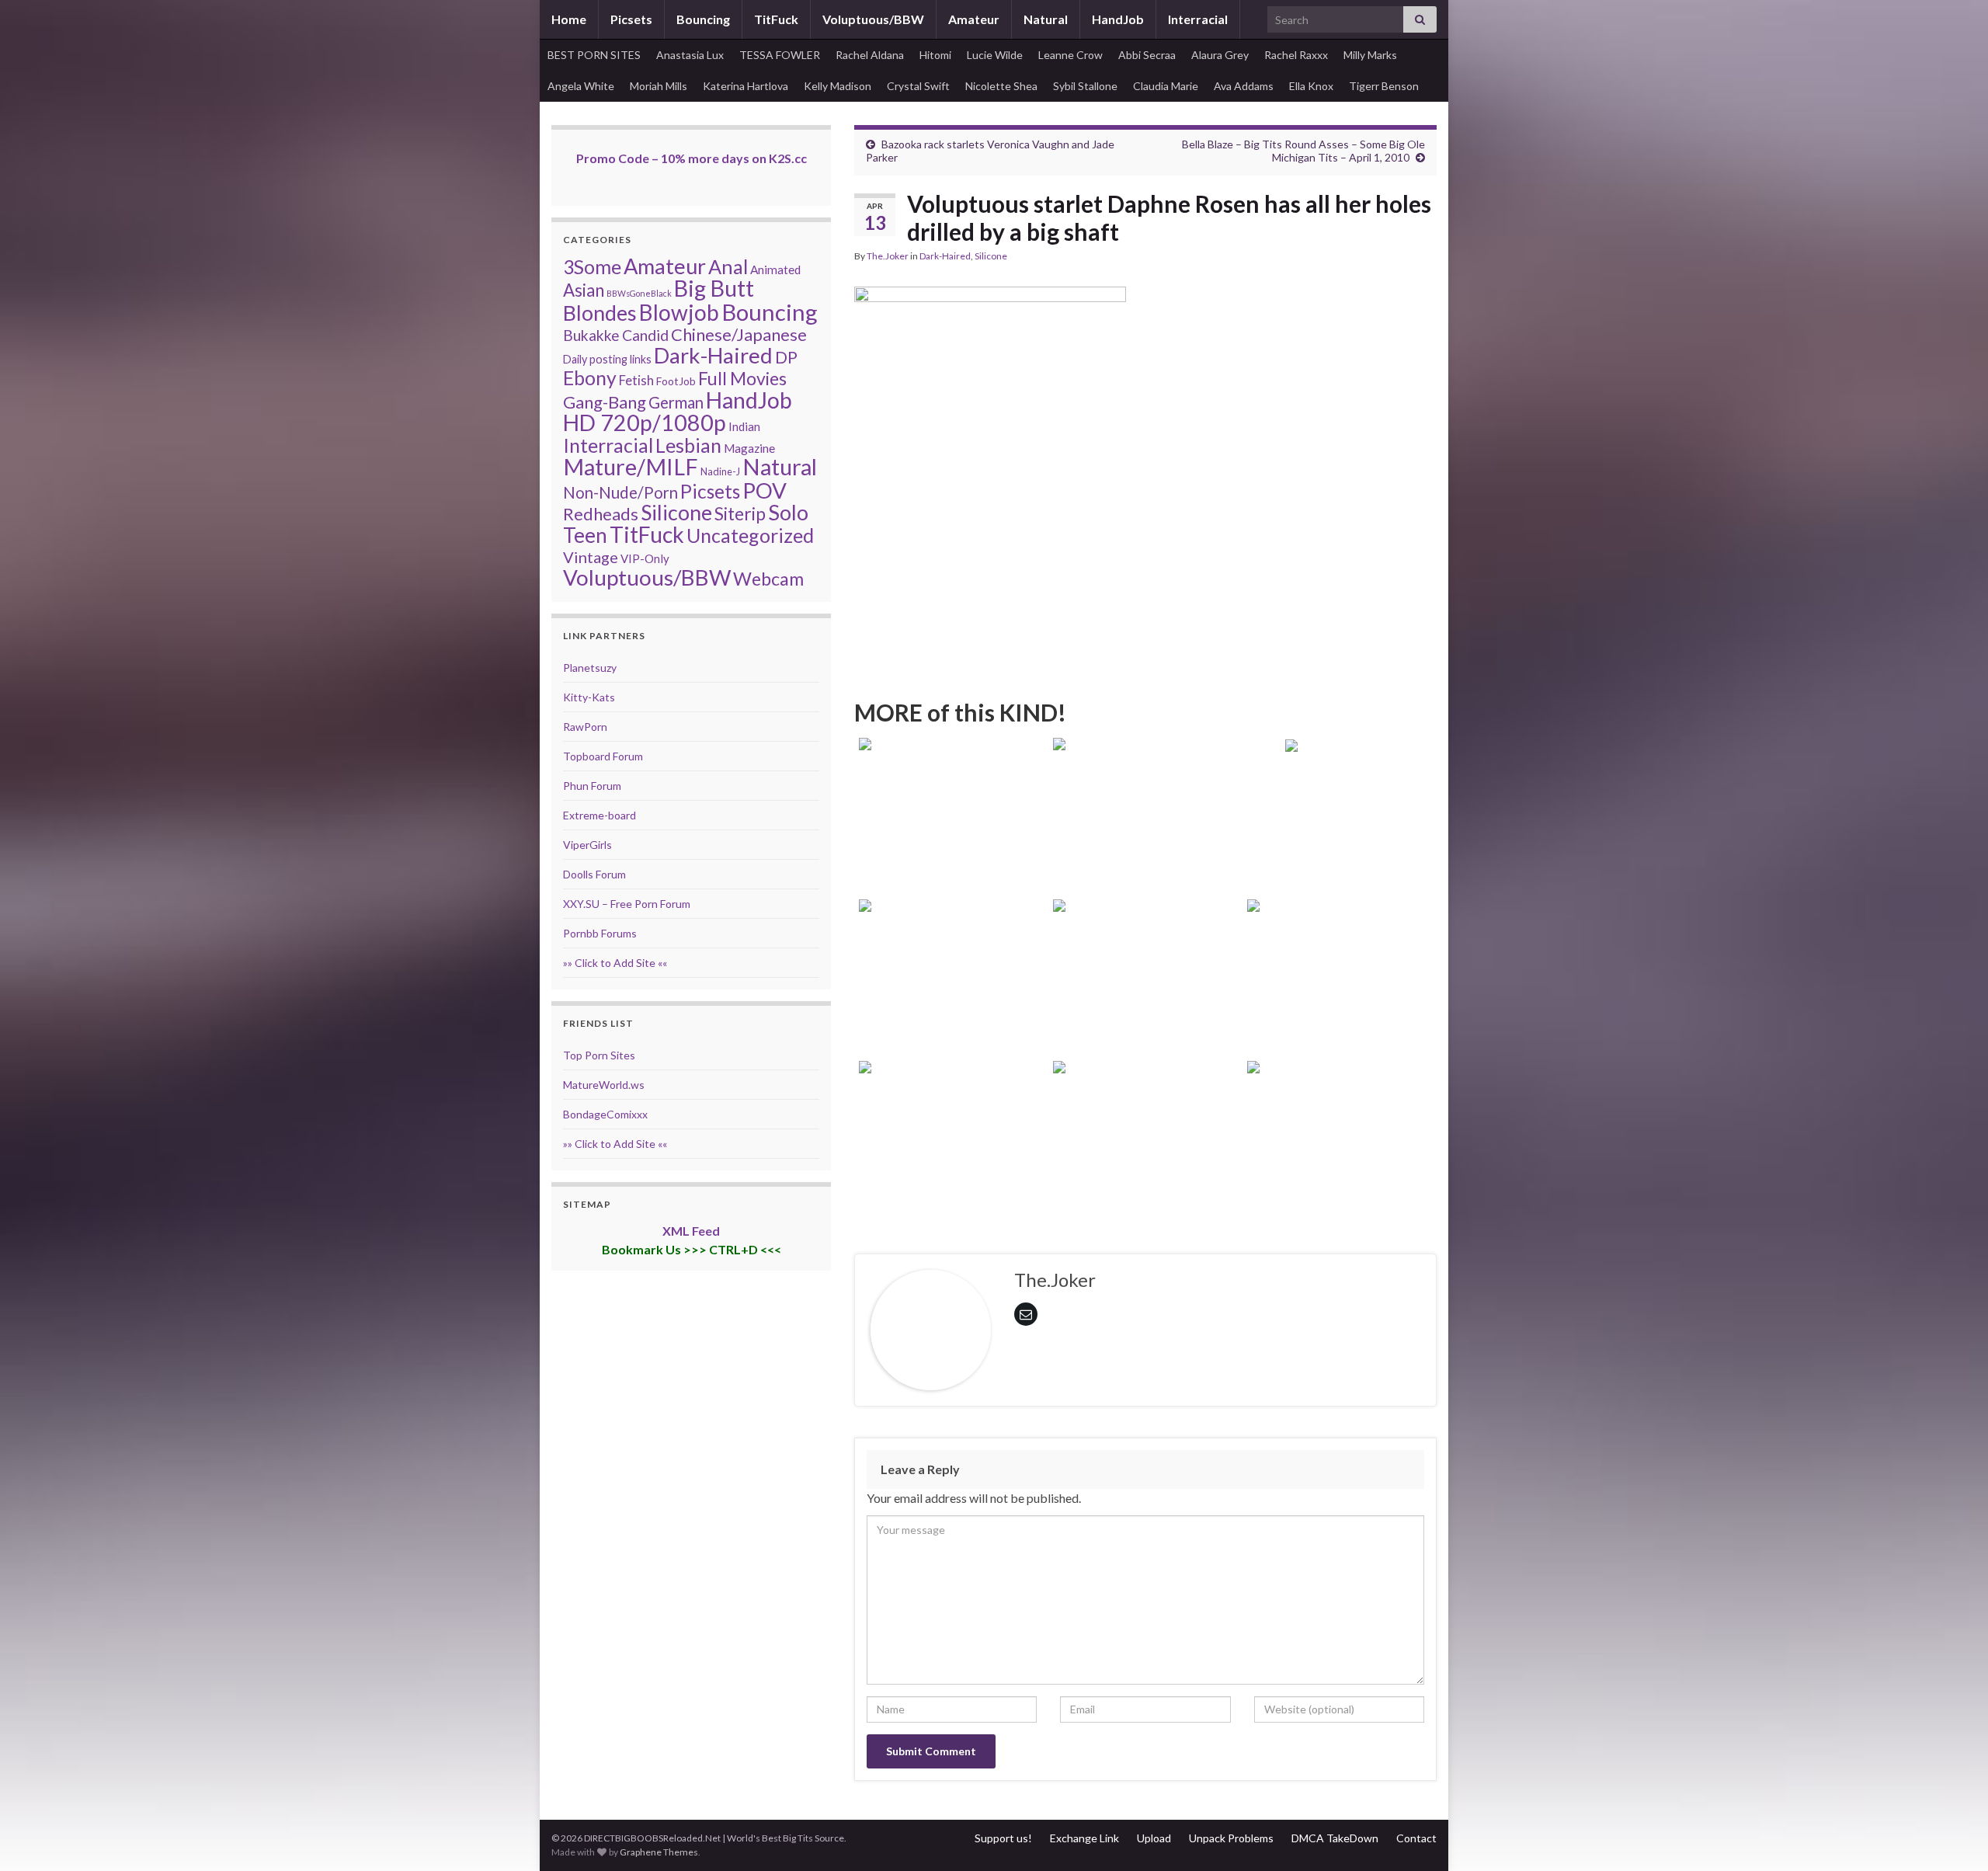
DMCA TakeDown (1335, 1838)
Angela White (581, 86)
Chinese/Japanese (739, 334)
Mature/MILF (631, 467)
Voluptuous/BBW (873, 19)
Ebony (590, 378)
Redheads (601, 514)
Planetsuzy (590, 668)
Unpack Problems (1231, 1838)
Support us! (1003, 1838)
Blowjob (679, 312)
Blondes (600, 313)
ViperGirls (587, 845)
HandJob (1118, 19)
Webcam (768, 579)
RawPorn (585, 727)
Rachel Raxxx (1296, 55)
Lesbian (688, 445)
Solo (788, 512)
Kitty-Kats (589, 697)
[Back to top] (1953, 1836)
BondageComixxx (605, 1114)
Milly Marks (1370, 55)
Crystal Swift (918, 86)
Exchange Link (1084, 1838)
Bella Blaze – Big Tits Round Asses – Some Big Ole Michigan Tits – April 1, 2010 (1303, 151)
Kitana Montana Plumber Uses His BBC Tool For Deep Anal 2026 (951, 841)
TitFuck (776, 19)
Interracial (1198, 19)
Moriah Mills (659, 86)
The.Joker (888, 256)
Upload (1154, 1838)
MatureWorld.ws (604, 1085)
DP (786, 357)
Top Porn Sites (599, 1055)
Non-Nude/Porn (620, 492)
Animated (775, 270)
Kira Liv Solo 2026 (1340, 862)
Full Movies (742, 378)
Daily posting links (607, 359)
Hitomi (935, 55)
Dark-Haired (945, 256)
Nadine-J (720, 471)
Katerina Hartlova (745, 86)
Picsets (631, 19)
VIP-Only (645, 558)
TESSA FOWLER (780, 55)
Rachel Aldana (870, 55)
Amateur (974, 19)
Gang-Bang (605, 402)
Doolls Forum (594, 874)
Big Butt (714, 288)
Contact (1416, 1838)
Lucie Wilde (995, 55)
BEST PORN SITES (594, 55)
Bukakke (591, 335)
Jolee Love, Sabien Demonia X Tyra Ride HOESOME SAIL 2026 (1340, 1164)
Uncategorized (750, 535)
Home (569, 19)
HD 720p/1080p (645, 423)
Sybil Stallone (1085, 86)
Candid (645, 335)
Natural (1046, 19)
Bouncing (703, 19)
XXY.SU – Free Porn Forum (627, 904)
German (676, 402)
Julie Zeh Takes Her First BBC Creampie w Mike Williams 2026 (1340, 1002)
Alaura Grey (1220, 55)
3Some (592, 266)
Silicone (991, 256)
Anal (728, 266)
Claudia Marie (1166, 86)
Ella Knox (1311, 86)
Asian (584, 290)
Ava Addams (1244, 86)
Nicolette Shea (1001, 86)
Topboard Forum (603, 756)
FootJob (676, 381)
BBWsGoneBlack (639, 293)
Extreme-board (600, 815)
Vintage (591, 557)
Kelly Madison (838, 86)
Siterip (740, 513)
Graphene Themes (659, 1852)
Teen (585, 535)
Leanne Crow (1070, 55)
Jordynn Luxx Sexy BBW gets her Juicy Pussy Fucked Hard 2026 (1145, 1164)
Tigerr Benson (1384, 86)
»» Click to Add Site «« (615, 963)
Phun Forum (592, 786)
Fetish (636, 380)
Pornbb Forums (600, 933)
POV (765, 490)
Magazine (749, 448)
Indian (744, 426)
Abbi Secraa (1147, 55)
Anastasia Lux (690, 55)
